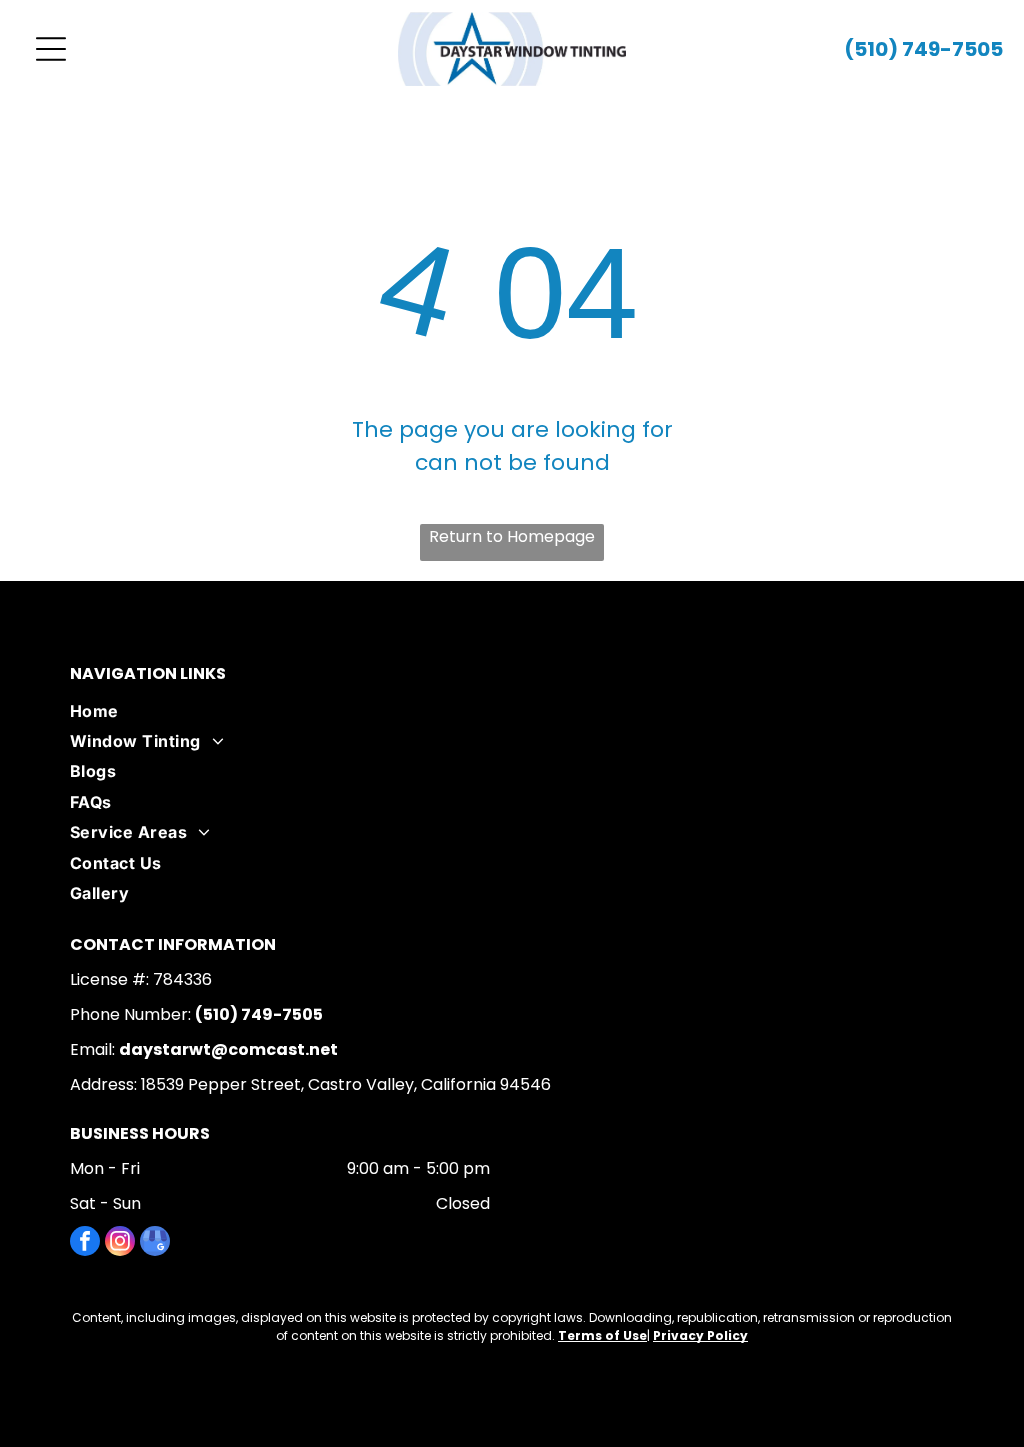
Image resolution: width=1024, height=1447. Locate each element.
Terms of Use (602, 1335)
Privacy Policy (700, 1335)
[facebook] (85, 1243)
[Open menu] (51, 49)
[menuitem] (512, 711)
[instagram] (120, 1243)
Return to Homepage (512, 536)
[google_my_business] (155, 1243)
